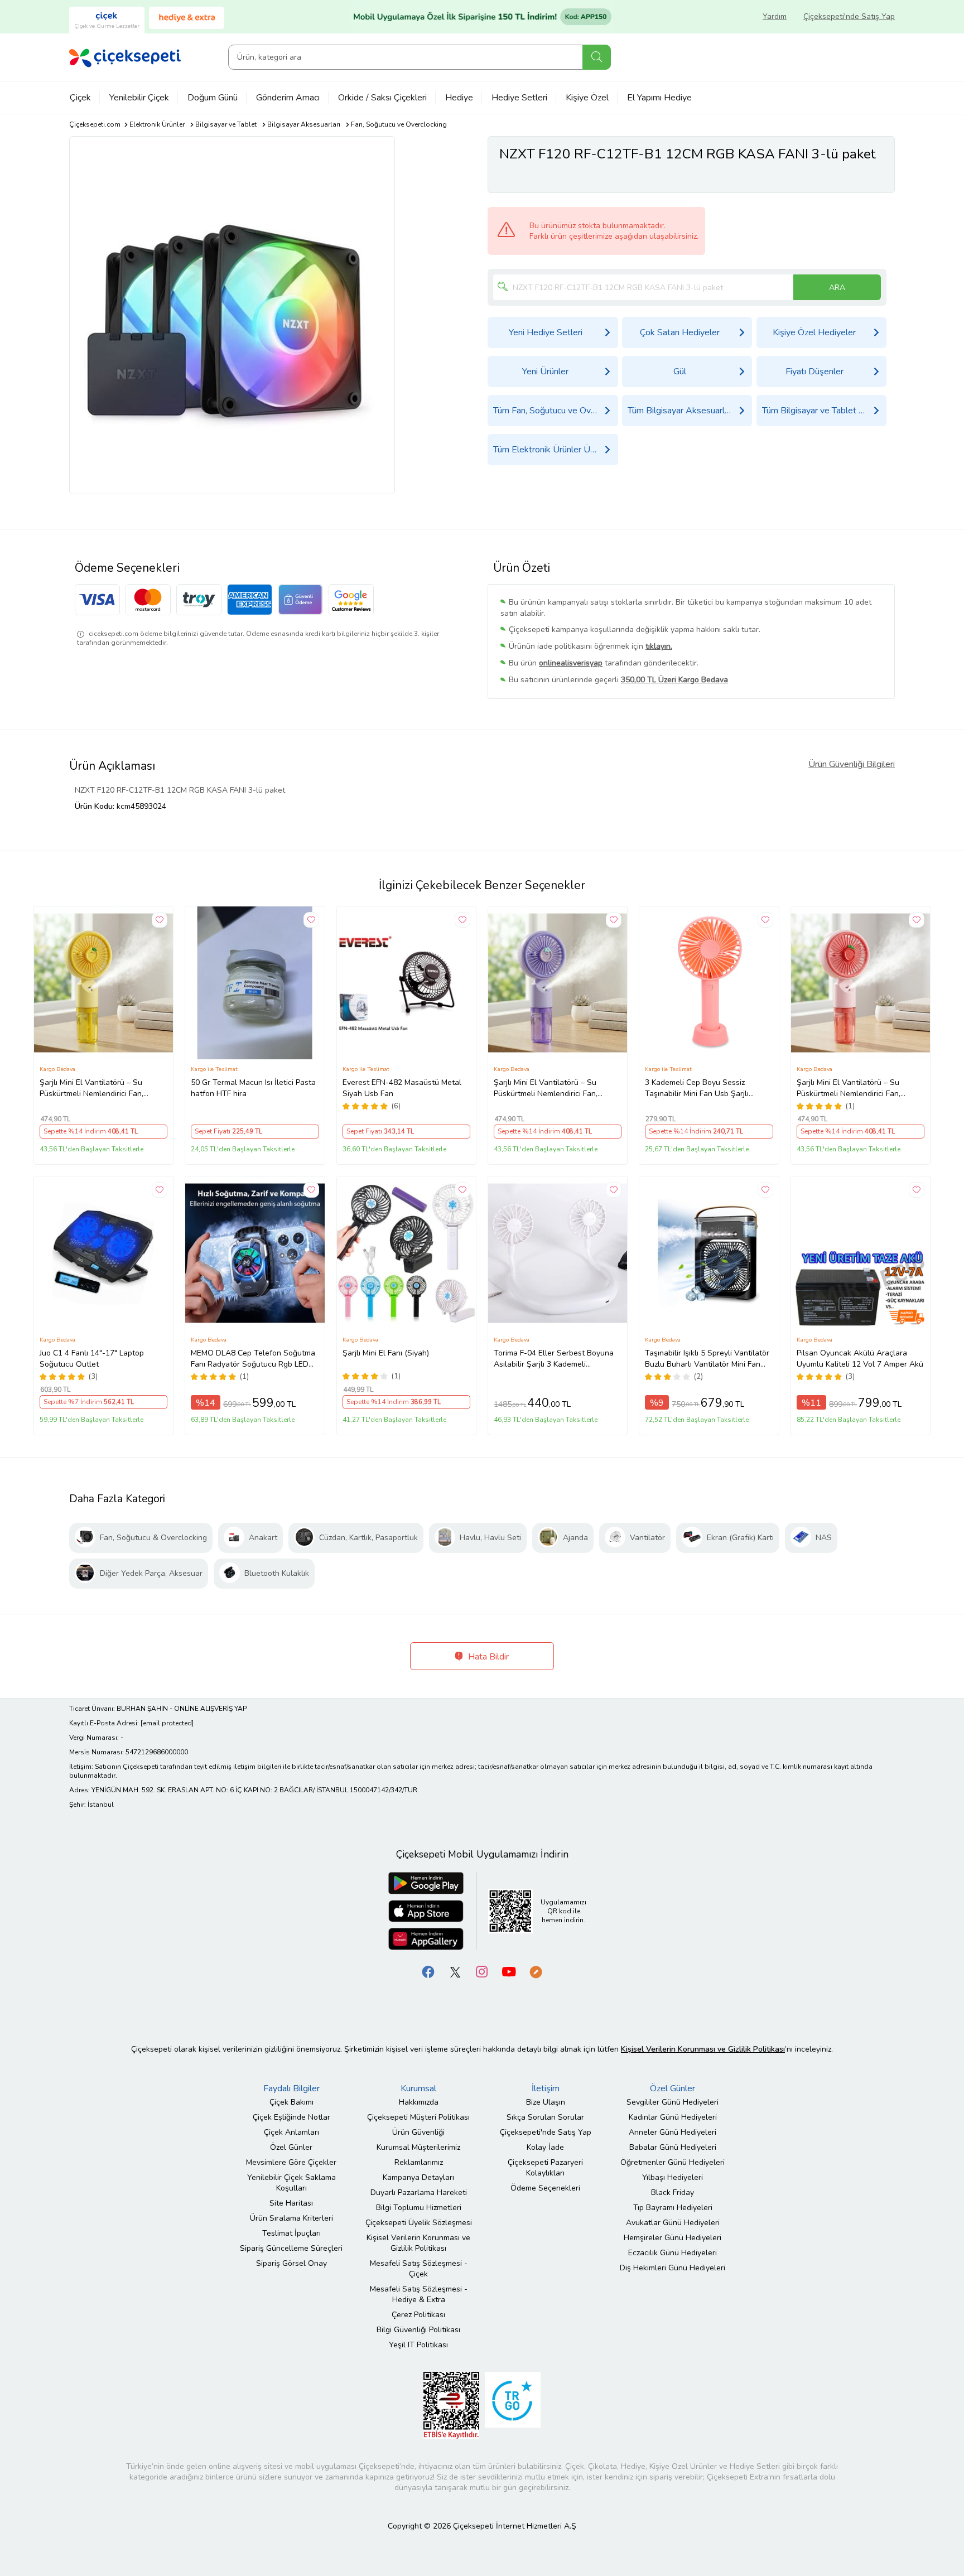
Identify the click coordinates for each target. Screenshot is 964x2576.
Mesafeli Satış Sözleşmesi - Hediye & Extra (419, 2294)
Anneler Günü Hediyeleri (673, 2132)
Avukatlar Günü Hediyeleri (673, 2223)
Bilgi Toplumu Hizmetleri (419, 2208)
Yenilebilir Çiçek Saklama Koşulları (291, 2183)
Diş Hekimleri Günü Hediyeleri (673, 2268)
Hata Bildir (487, 1657)
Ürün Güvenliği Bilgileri (852, 764)
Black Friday (673, 2193)
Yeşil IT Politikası (418, 2345)
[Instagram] (482, 1971)
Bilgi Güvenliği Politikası (418, 2330)
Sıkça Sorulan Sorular (545, 2117)
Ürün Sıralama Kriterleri (291, 2218)
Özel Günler (291, 2147)
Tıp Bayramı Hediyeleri (673, 2208)
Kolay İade (545, 2147)
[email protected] (167, 1723)
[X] (455, 1971)
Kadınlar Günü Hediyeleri (673, 2117)
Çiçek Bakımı (291, 2102)
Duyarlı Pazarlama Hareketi (419, 2193)
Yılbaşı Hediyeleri (673, 2177)
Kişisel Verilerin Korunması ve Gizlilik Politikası (418, 2243)
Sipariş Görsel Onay (291, 2263)
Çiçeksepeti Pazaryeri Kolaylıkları (545, 2168)
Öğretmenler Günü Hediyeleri (673, 2162)
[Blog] (536, 1971)
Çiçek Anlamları (291, 2132)
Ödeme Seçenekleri (545, 2188)
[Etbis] (451, 2404)
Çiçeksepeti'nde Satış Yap (849, 16)
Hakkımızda (419, 2102)
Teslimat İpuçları (291, 2233)
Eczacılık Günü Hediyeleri (673, 2253)
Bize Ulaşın (546, 2102)
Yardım (775, 16)
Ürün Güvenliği (418, 2132)
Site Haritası (291, 2203)
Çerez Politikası (418, 2315)
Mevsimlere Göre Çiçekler (291, 2162)
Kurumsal (418, 2088)
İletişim (546, 2088)
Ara (597, 57)
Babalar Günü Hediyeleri (673, 2147)
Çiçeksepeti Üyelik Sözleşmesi (419, 2223)
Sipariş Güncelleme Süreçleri (291, 2248)
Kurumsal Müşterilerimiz (418, 2147)
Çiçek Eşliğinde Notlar (291, 2117)
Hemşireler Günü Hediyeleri (673, 2238)
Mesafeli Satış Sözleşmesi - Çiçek (419, 2269)
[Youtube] (509, 1971)
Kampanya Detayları (418, 2177)
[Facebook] (428, 1971)
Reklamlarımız (419, 2162)
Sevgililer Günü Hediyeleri (673, 2102)
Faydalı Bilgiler (291, 2088)
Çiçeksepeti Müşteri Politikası (418, 2117)
